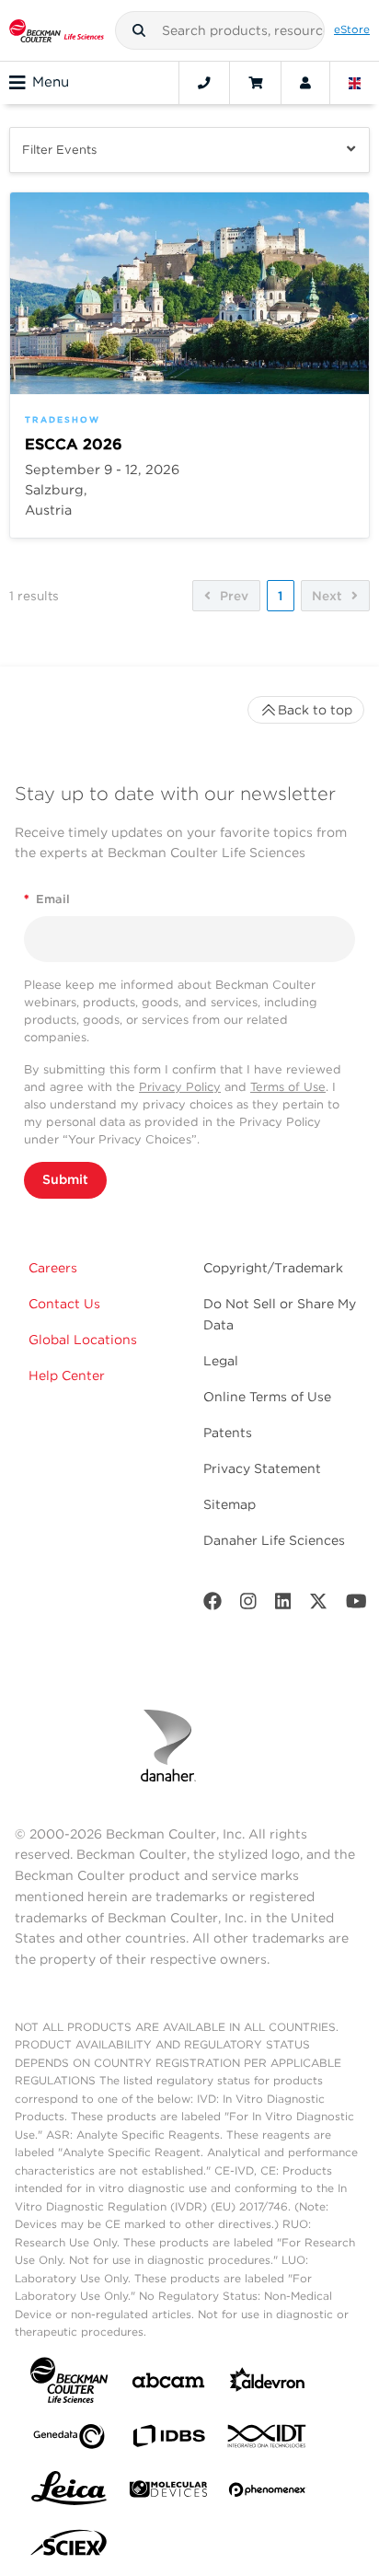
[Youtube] (356, 1605)
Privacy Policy (180, 1087)
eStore (352, 29)
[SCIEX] (69, 2547)
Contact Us (64, 1304)
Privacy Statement (262, 1468)
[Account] (305, 83)
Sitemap (230, 1504)
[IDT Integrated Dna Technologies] (268, 2440)
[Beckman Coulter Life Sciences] (57, 30)
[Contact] (204, 83)
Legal (221, 1361)
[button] (139, 30)
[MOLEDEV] (168, 2493)
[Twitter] (318, 1605)
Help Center (67, 1375)
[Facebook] (212, 1605)
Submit (65, 1179)
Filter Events (59, 150)
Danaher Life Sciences (274, 1540)
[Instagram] (248, 1605)
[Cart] (255, 83)
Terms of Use (288, 1087)
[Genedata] (69, 2440)
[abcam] (168, 2384)
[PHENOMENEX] (268, 2493)
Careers (53, 1268)
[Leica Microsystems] (69, 2493)
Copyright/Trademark (273, 1268)
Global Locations (83, 1340)
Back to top (315, 710)
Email (47, 899)
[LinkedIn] (283, 1605)
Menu (51, 82)
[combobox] (220, 30)
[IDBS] (168, 2440)
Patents (228, 1433)
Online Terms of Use (267, 1397)
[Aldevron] (268, 2384)
